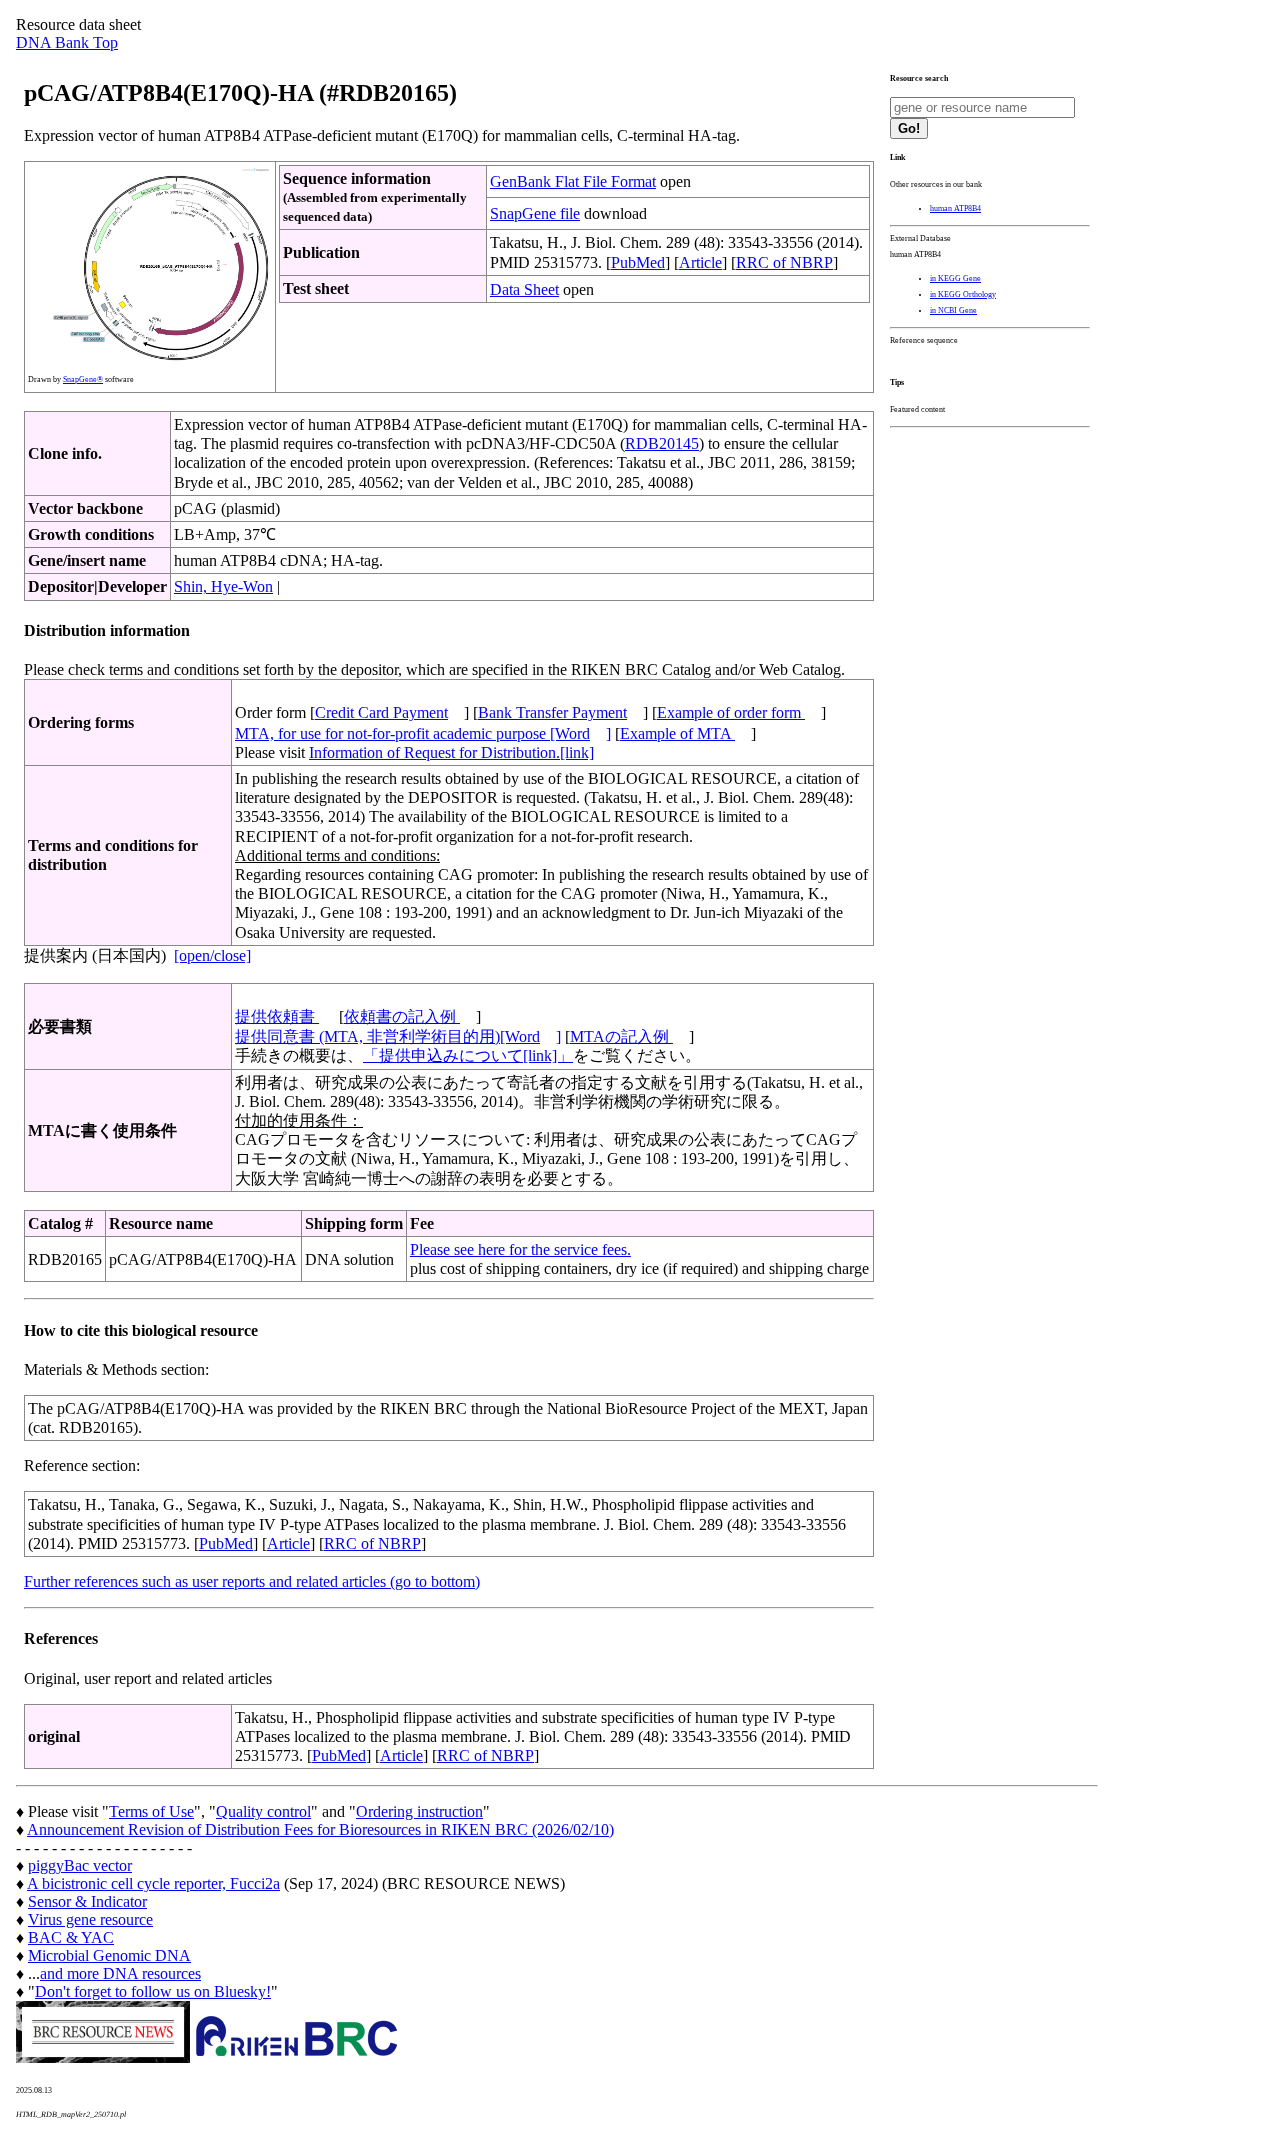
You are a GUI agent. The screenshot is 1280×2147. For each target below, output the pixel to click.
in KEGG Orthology (963, 294)
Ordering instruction (419, 1811)
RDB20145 (662, 443)
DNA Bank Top (67, 42)
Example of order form (731, 712)
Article (700, 262)
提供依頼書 (277, 1016)
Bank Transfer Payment (552, 712)
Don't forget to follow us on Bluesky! (153, 1991)
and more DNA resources (120, 1973)
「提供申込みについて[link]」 (468, 1055)
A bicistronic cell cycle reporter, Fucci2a (153, 1883)
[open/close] (212, 955)
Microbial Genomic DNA (109, 1955)
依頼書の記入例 (402, 1016)
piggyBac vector (80, 1865)
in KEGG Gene (955, 278)
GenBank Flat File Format (573, 181)
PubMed (638, 262)
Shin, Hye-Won (223, 586)
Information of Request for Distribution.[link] (451, 752)
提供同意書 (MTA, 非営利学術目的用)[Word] (398, 1036)
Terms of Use (151, 1811)
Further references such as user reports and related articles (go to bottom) (252, 1581)
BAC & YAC (71, 1937)
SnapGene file (535, 213)
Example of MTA (677, 733)
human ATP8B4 (955, 208)
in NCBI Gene (953, 310)
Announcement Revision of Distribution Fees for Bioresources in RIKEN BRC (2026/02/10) (320, 1829)
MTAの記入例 (621, 1036)
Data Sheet (524, 289)
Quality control (263, 1811)
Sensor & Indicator (87, 1901)
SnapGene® (83, 379)
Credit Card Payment (381, 712)
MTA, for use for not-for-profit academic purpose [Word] (423, 733)
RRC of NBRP (784, 262)
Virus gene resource (90, 1919)
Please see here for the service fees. (520, 1249)
